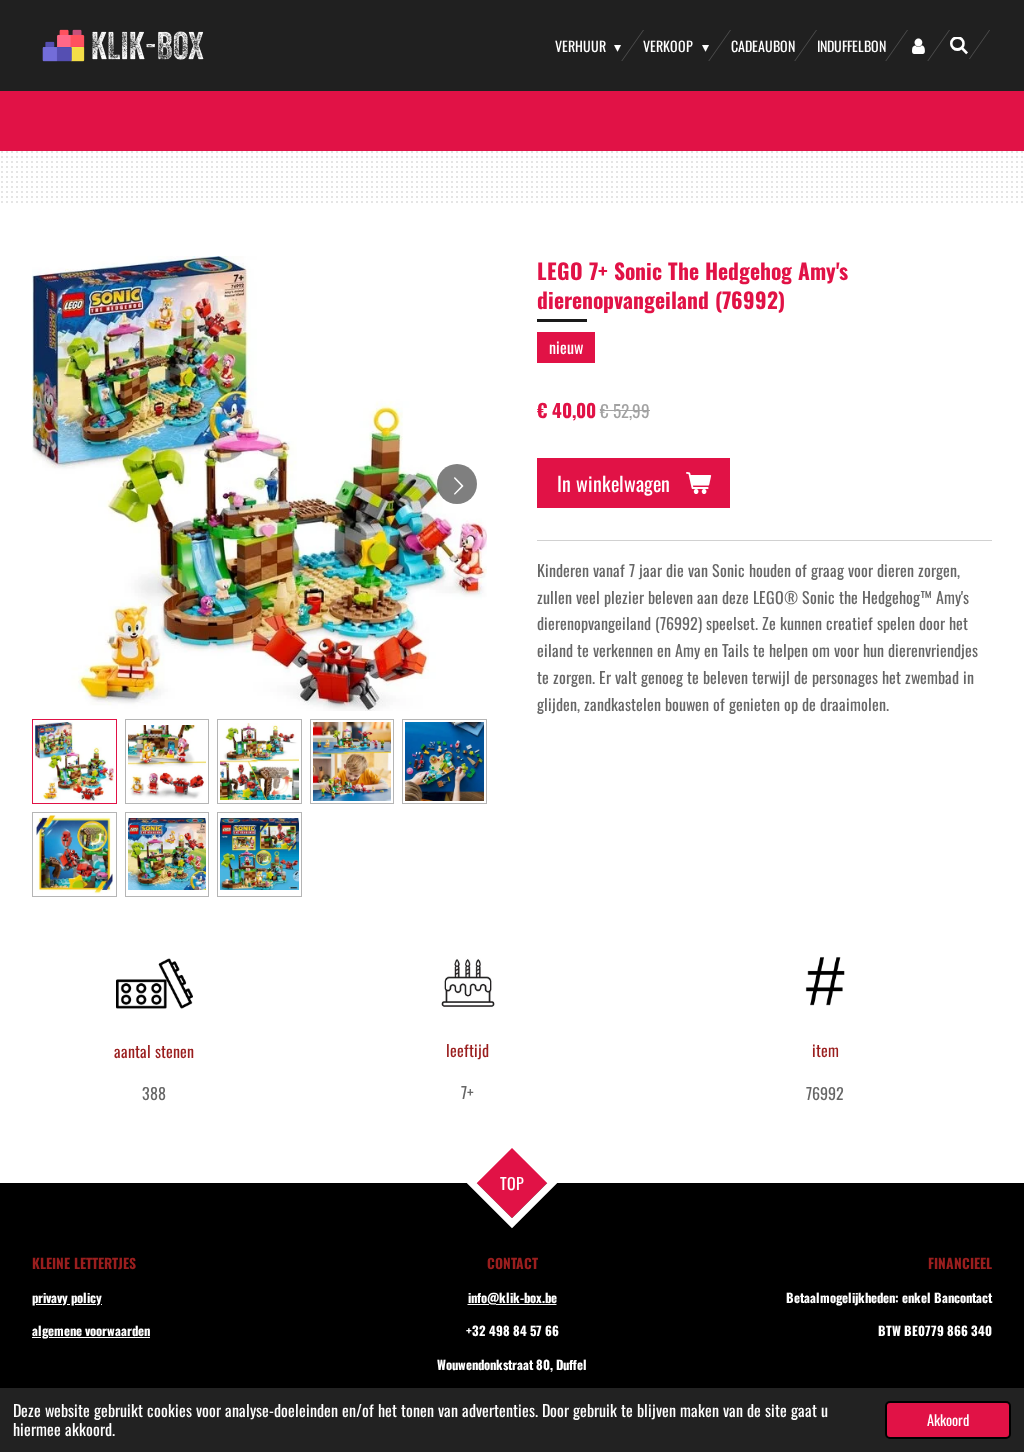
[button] (74, 761)
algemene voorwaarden (91, 1330)
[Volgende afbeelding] (457, 484)
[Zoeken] (959, 44)
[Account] (918, 45)
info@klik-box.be (512, 1297)
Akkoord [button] (948, 1419)
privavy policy (67, 1297)
